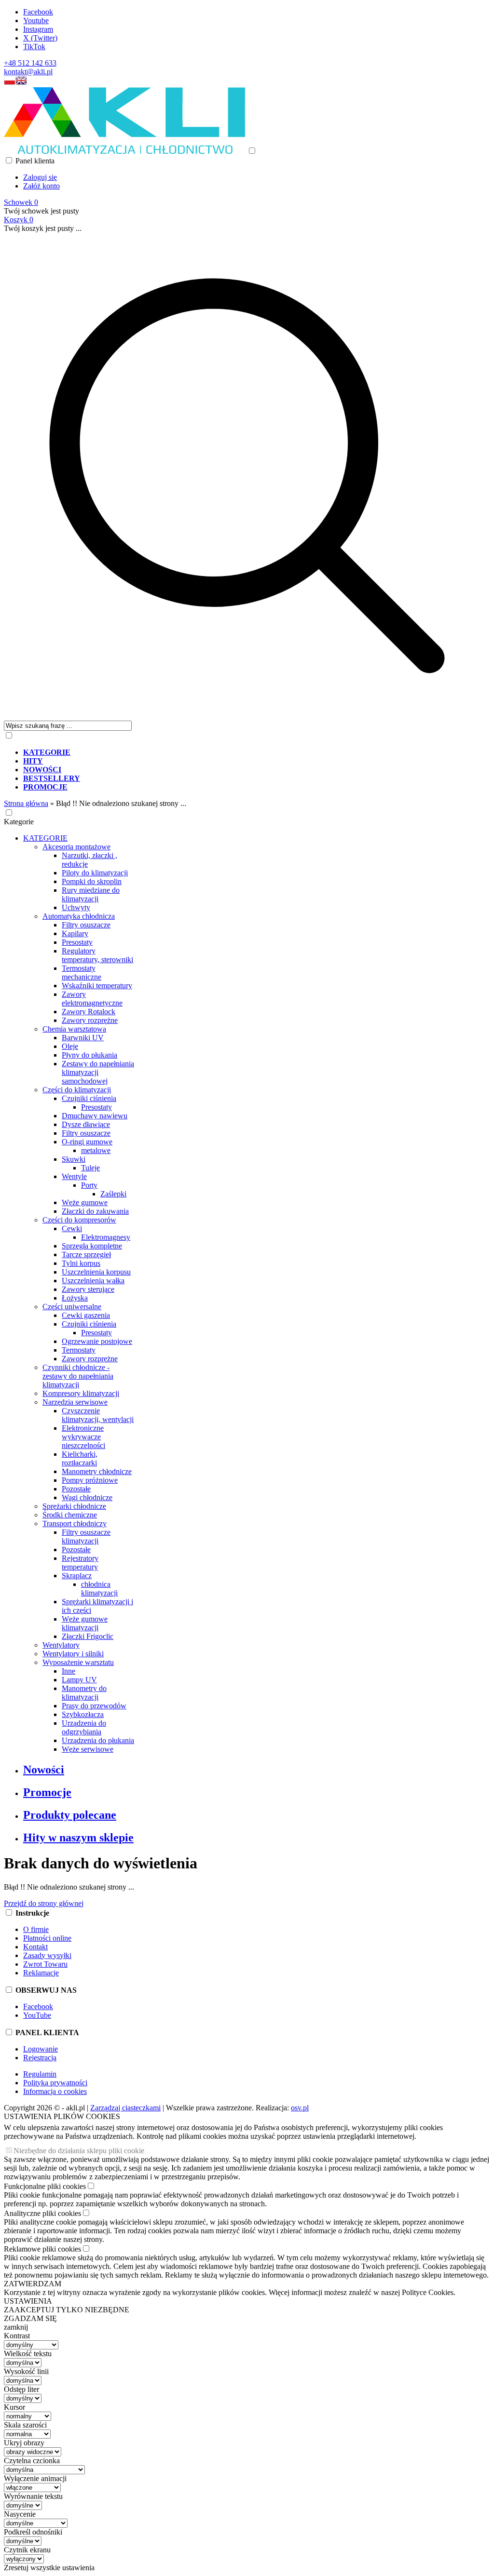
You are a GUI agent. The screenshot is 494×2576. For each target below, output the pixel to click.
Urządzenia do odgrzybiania (84, 1727)
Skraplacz (77, 1576)
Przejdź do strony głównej (44, 1903)
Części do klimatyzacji (77, 1090)
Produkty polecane (70, 1815)
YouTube (37, 2015)
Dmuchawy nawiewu (95, 1116)
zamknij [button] (16, 2327)
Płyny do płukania (89, 1055)
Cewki (72, 1228)
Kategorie (19, 822)
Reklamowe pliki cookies (42, 2249)
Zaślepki (113, 1194)
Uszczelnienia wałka (93, 1281)
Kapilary (75, 933)
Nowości (44, 1770)
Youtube (36, 20)
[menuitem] (257, 752)
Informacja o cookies (55, 2091)
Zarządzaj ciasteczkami (125, 2108)
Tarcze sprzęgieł (86, 1254)
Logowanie (41, 2049)
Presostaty (77, 942)
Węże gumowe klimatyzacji (85, 1623)
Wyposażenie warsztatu (78, 1662)
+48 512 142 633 (30, 63)
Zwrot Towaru (45, 1964)
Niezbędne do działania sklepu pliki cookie (79, 2151)
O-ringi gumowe (87, 1142)
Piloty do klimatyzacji (95, 873)
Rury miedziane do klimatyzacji (91, 894)
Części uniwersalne (72, 1307)
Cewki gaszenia (86, 1315)
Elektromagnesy (106, 1237)
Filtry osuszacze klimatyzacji (86, 1536)
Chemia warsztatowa (74, 1029)
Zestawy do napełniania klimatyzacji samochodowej (98, 1072)
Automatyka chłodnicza (79, 916)
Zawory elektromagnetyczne (92, 999)
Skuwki (74, 1159)
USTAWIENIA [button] (28, 2301)
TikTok (34, 47)
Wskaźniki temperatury (97, 986)
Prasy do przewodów (94, 1706)
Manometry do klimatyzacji (84, 1693)
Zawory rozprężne (90, 1020)
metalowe (96, 1150)
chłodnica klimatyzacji (99, 1589)
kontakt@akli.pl (28, 72)
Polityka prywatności (55, 2083)
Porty (89, 1185)
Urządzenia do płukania (98, 1740)
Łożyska (75, 1298)
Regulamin (40, 2074)
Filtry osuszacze (86, 925)
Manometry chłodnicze (97, 1471)
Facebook (38, 12)
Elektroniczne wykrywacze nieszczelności (83, 1437)
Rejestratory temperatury (80, 1563)
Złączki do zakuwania (95, 1211)
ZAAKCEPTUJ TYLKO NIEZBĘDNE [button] (67, 2310)
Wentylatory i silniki (73, 1654)
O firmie (36, 1929)
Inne (69, 1671)
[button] (10, 83)
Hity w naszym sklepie (78, 1838)
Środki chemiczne (70, 1515)
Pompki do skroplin (92, 881)
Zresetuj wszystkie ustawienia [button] (49, 2568)
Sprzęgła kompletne (92, 1246)
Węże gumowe (85, 1202)
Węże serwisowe (88, 1749)
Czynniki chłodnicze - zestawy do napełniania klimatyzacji (78, 1376)
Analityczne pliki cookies (42, 2213)
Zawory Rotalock (89, 1012)
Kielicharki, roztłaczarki (80, 1458)
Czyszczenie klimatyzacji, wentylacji (98, 1415)
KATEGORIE (45, 838)
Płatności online (47, 1938)
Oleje (70, 1046)
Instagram (38, 29)
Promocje (47, 1792)
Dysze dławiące (86, 1124)
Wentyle (74, 1176)
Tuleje (90, 1168)
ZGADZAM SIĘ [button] (30, 2318)
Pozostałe (76, 1489)
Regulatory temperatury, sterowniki (97, 955)
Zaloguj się (40, 177)
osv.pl (300, 2108)
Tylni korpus (81, 1263)
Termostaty (79, 1350)
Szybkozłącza (83, 1714)
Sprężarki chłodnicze (74, 1506)
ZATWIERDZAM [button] (33, 2284)
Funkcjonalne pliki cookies (45, 2186)
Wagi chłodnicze (87, 1497)
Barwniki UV (83, 1038)
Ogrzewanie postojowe (97, 1341)
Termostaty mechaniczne (82, 973)
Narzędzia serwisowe (75, 1402)
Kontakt (35, 1947)
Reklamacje (41, 1973)
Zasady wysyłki (47, 1955)
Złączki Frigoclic (88, 1636)
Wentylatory (61, 1645)
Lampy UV (79, 1680)
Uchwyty (76, 907)
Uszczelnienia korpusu (96, 1272)
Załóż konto (41, 186)
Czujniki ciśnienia (89, 1098)
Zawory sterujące (88, 1289)
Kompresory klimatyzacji (81, 1393)
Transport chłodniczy (75, 1523)
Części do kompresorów (79, 1220)
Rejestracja (40, 2058)
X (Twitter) (40, 38)
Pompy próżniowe (90, 1480)
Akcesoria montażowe (76, 847)
